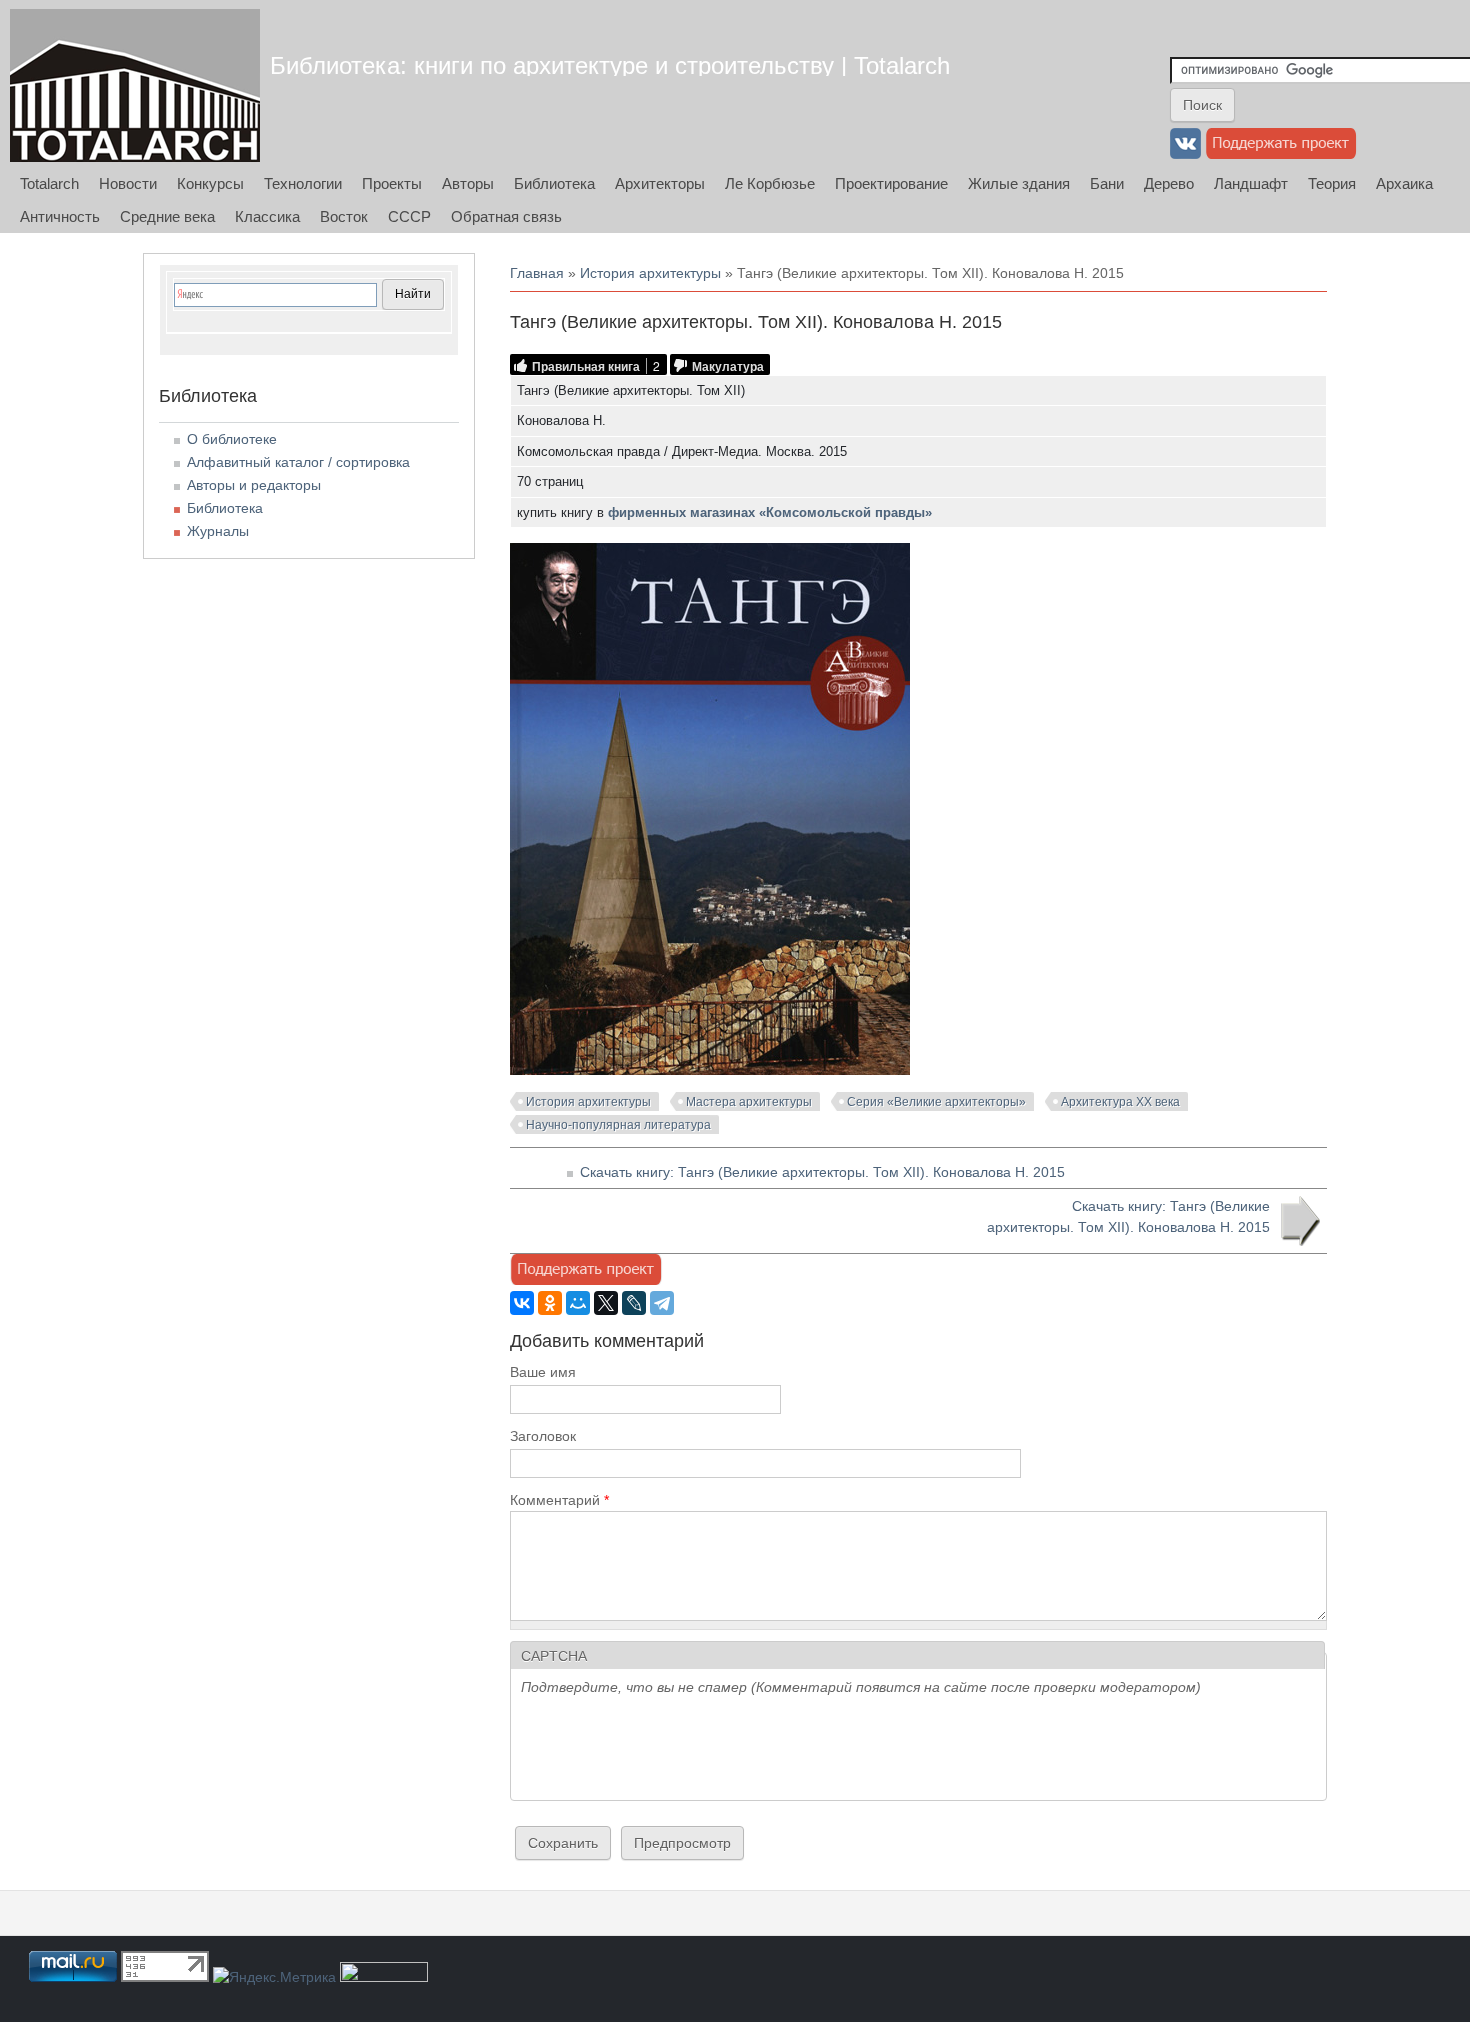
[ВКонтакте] (522, 1303)
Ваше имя (543, 1372)
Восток (344, 216)
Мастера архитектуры (749, 1102)
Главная (537, 273)
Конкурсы (210, 183)
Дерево (1169, 183)
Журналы (218, 531)
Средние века (167, 216)
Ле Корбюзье (770, 183)
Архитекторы (660, 183)
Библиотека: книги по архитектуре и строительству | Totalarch (610, 65)
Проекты (392, 183)
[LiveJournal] (634, 1303)
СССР (409, 216)
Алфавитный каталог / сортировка (298, 462)
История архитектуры (650, 273)
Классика (267, 216)
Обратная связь (506, 216)
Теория (1332, 183)
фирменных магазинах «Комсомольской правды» (770, 512)
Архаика (1404, 183)
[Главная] (135, 85)
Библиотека (554, 183)
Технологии (303, 183)
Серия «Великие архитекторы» (936, 1102)
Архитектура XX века (1120, 1102)
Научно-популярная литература (618, 1125)
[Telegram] (662, 1303)
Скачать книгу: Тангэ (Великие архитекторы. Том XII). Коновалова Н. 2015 (822, 1172)
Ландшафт (1251, 183)
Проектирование (891, 183)
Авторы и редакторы (254, 485)
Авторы (468, 183)
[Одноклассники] (550, 1303)
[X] (606, 1303)
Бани (1107, 183)
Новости (128, 183)
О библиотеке (232, 439)
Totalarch (49, 183)
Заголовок (543, 1436)
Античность (60, 216)
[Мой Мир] (578, 1303)
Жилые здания (1019, 183)
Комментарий (559, 1500)
